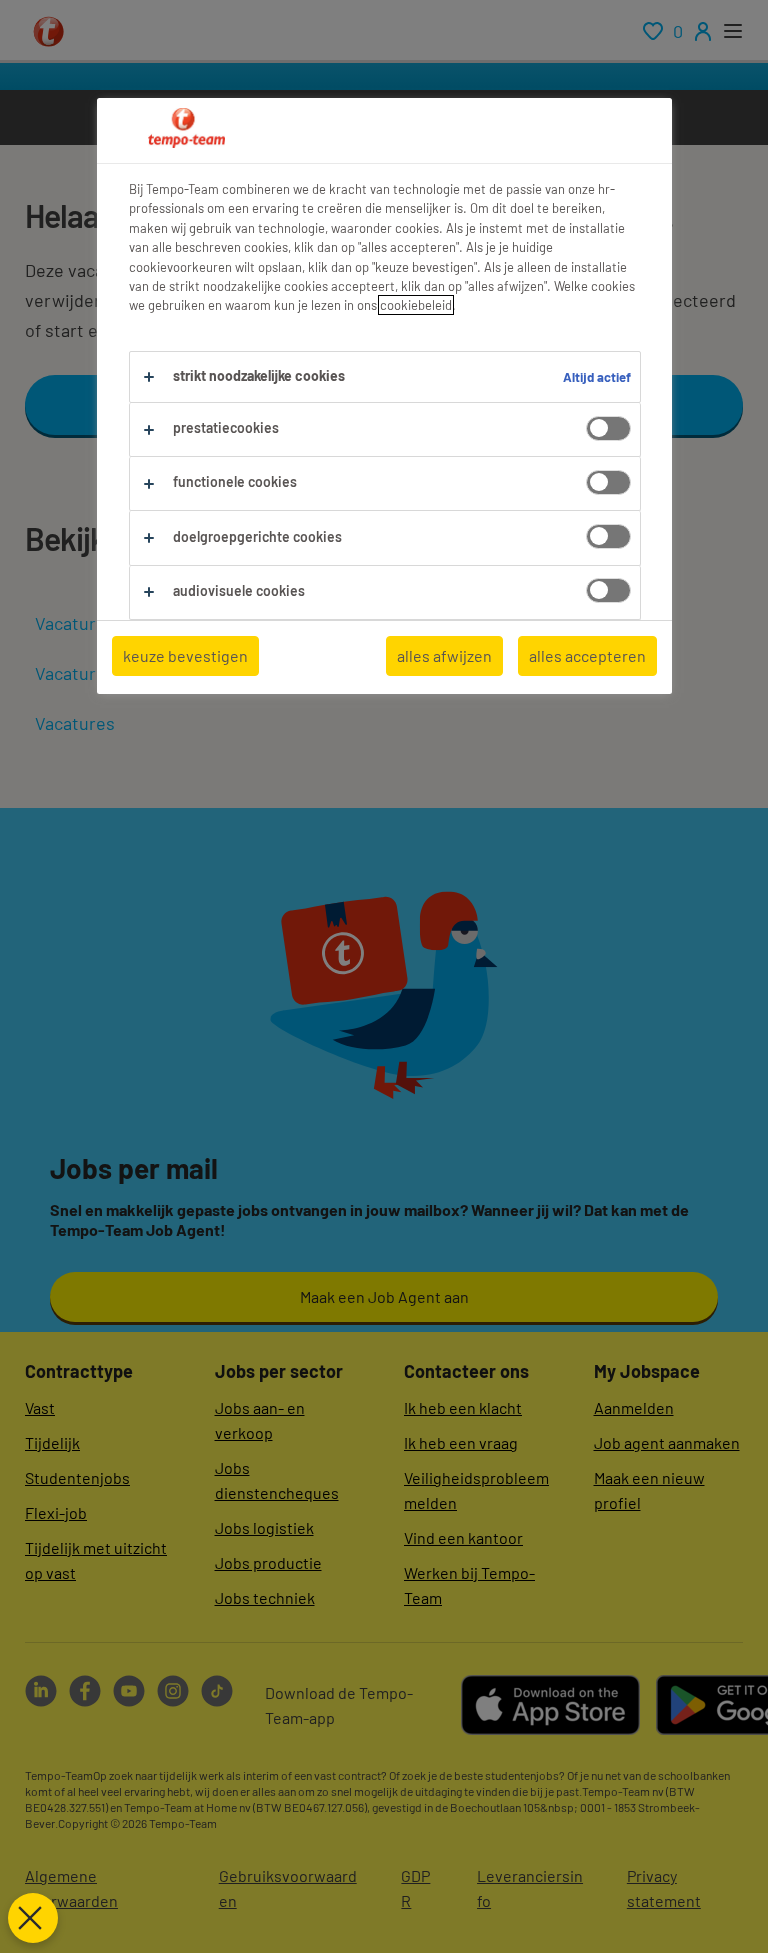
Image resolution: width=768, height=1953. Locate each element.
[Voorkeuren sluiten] (33, 1918)
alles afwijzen (444, 655)
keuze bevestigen (185, 655)
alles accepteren (587, 655)
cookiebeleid (416, 305)
